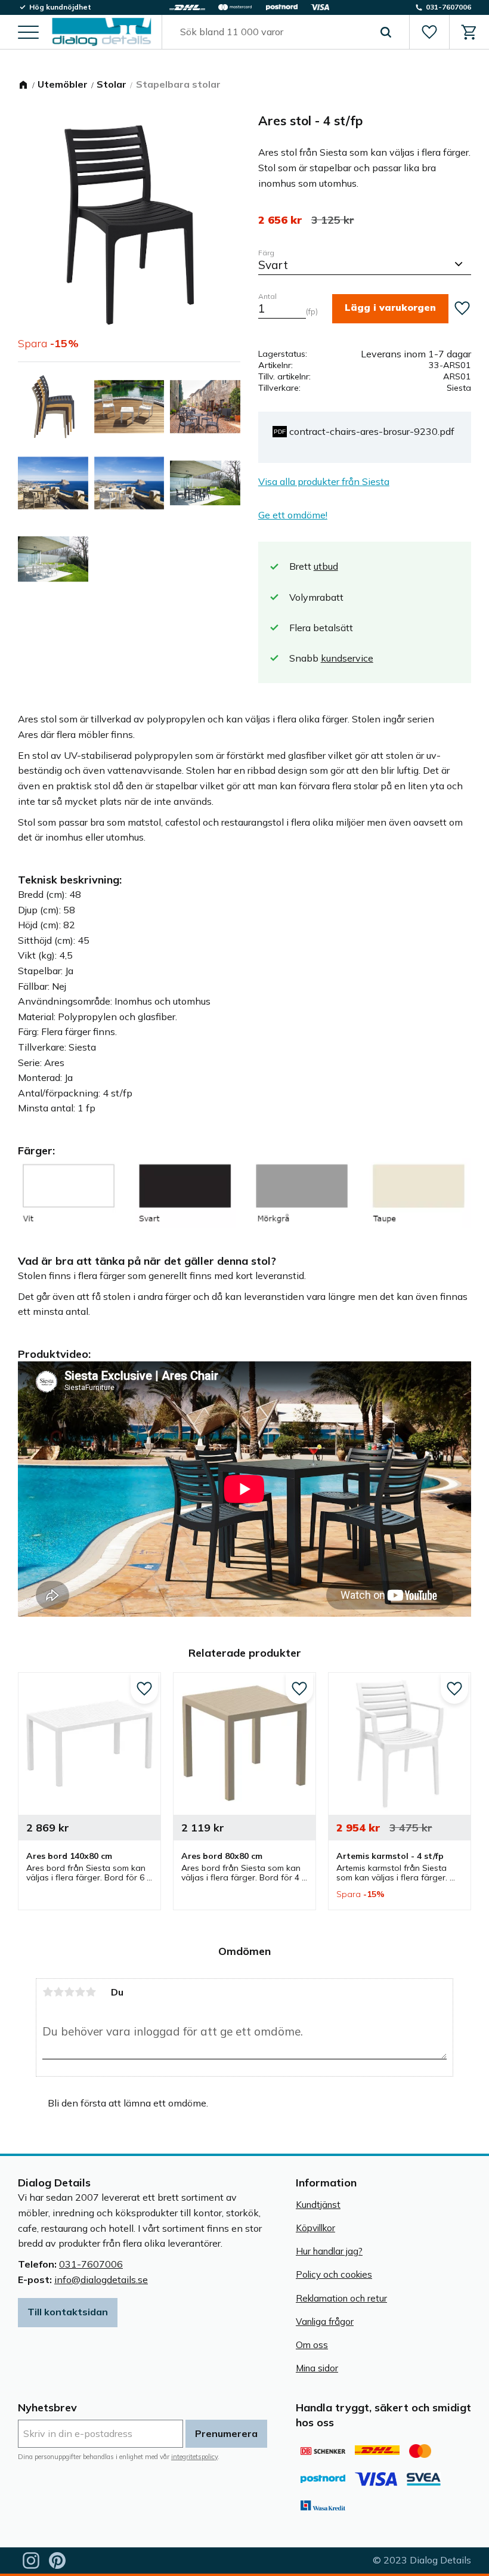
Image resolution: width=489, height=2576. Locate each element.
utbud (326, 566)
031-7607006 (91, 2264)
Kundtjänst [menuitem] (318, 2205)
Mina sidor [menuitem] (317, 2368)
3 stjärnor (69, 1992)
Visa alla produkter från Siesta (324, 481)
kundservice (347, 658)
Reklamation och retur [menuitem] (341, 2298)
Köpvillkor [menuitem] (315, 2228)
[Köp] (390, 309)
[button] (28, 33)
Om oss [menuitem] (312, 2345)
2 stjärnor (58, 1992)
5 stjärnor (91, 1992)
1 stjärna (48, 1992)
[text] (280, 220)
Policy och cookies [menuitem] (334, 2274)
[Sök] (386, 32)
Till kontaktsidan (68, 2312)
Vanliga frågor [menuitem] (325, 2322)
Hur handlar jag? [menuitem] (329, 2251)
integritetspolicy (194, 2457)
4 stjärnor (80, 1992)
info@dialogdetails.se (101, 2280)
